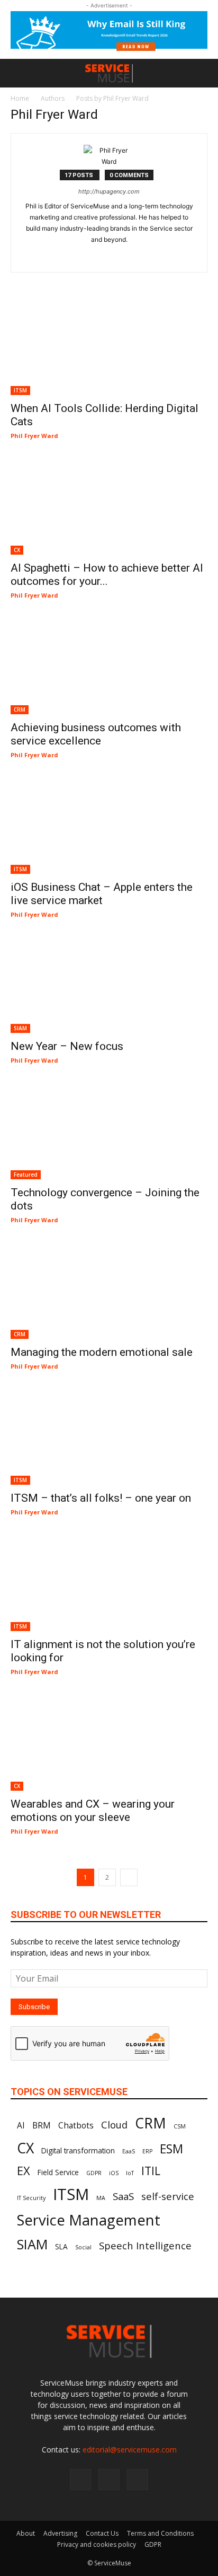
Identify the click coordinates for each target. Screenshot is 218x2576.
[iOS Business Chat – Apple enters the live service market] (109, 825)
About (26, 2533)
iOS (114, 2173)
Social (83, 2247)
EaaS (129, 2151)
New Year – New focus (67, 1046)
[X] (138, 2479)
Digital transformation (78, 2151)
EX (24, 2171)
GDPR (94, 2173)
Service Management (89, 2220)
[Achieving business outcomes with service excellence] (109, 665)
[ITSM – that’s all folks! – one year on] (109, 1436)
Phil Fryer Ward (34, 436)
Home (20, 98)
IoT (130, 2173)
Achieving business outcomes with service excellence (96, 734)
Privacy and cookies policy (97, 2544)
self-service (168, 2196)
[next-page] (129, 1877)
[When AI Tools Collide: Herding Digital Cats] (109, 347)
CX (17, 550)
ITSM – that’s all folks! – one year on (101, 1498)
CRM (20, 709)
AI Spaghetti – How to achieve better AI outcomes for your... (107, 575)
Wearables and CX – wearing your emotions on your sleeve (93, 1811)
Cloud (114, 2124)
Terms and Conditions (160, 2533)
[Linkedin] (109, 257)
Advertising (60, 2533)
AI (21, 2125)
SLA (61, 2247)
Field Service (58, 2172)
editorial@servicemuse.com (130, 2450)
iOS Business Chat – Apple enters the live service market (102, 894)
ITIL (151, 2171)
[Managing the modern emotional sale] (109, 1290)
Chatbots (76, 2125)
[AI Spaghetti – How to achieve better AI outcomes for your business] (109, 506)
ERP (147, 2151)
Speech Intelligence (145, 2245)
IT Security (31, 2198)
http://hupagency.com (109, 191)
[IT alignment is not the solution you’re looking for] (109, 1582)
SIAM (20, 1028)
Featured (26, 1175)
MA (101, 2198)
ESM (171, 2149)
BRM (42, 2125)
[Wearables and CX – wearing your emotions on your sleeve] (109, 1742)
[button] (18, 73)
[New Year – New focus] (109, 985)
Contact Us (102, 2533)
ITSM (20, 390)
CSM (180, 2126)
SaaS (123, 2196)
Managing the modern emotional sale (102, 1352)
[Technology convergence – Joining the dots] (109, 1131)
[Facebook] (80, 2479)
